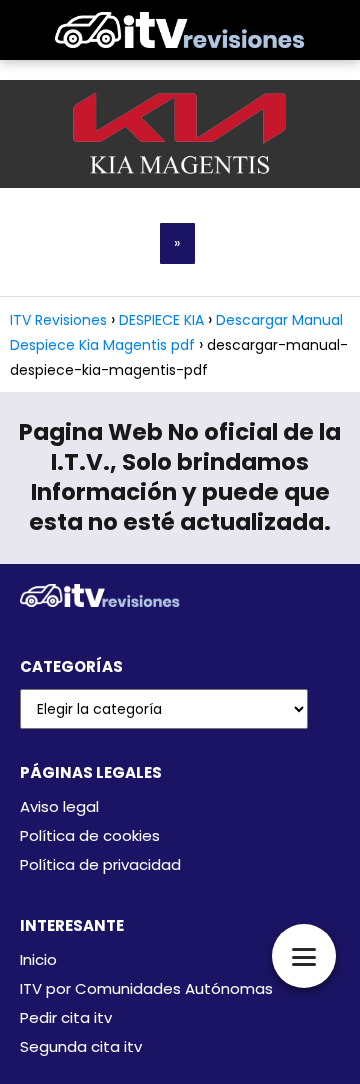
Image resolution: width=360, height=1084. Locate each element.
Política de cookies (90, 835)
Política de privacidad (100, 864)
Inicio (38, 959)
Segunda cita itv (81, 1046)
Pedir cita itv (66, 1017)
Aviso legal (59, 806)
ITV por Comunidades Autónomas (146, 988)
